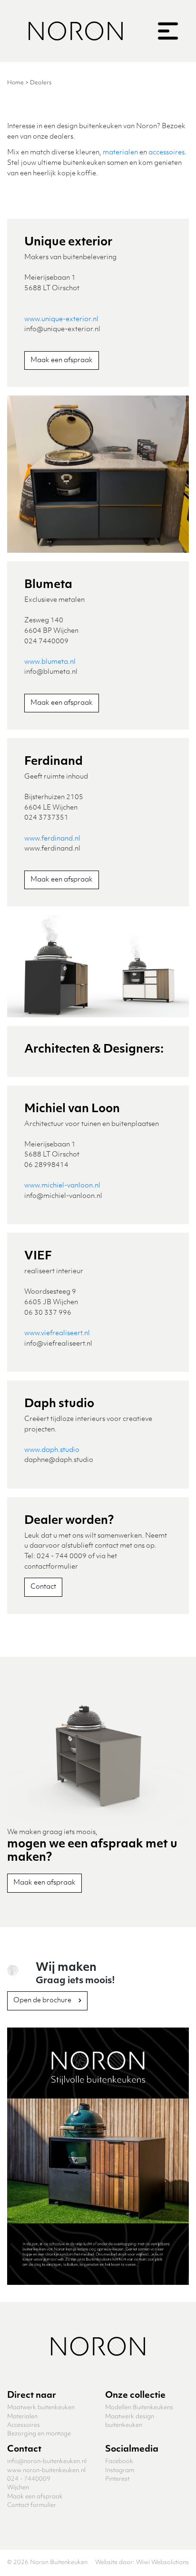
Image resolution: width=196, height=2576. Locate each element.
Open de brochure (43, 2000)
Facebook (119, 2461)
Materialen (22, 2417)
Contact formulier (32, 2505)
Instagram (120, 2470)
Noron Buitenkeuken (59, 2562)
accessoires (167, 152)
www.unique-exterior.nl (61, 319)
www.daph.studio (52, 1450)
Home (15, 83)
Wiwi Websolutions (162, 2562)
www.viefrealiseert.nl (57, 1333)
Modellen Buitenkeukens (139, 2408)
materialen (120, 152)
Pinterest (117, 2479)
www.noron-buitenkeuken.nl (46, 2470)
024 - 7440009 (29, 2479)
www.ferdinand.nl (52, 839)
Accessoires (24, 2425)
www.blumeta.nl (50, 662)
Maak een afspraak (62, 360)
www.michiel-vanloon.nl (62, 1186)
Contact (43, 1587)
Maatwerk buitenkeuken (41, 2408)
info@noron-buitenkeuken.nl (47, 2461)
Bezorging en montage (39, 2434)
